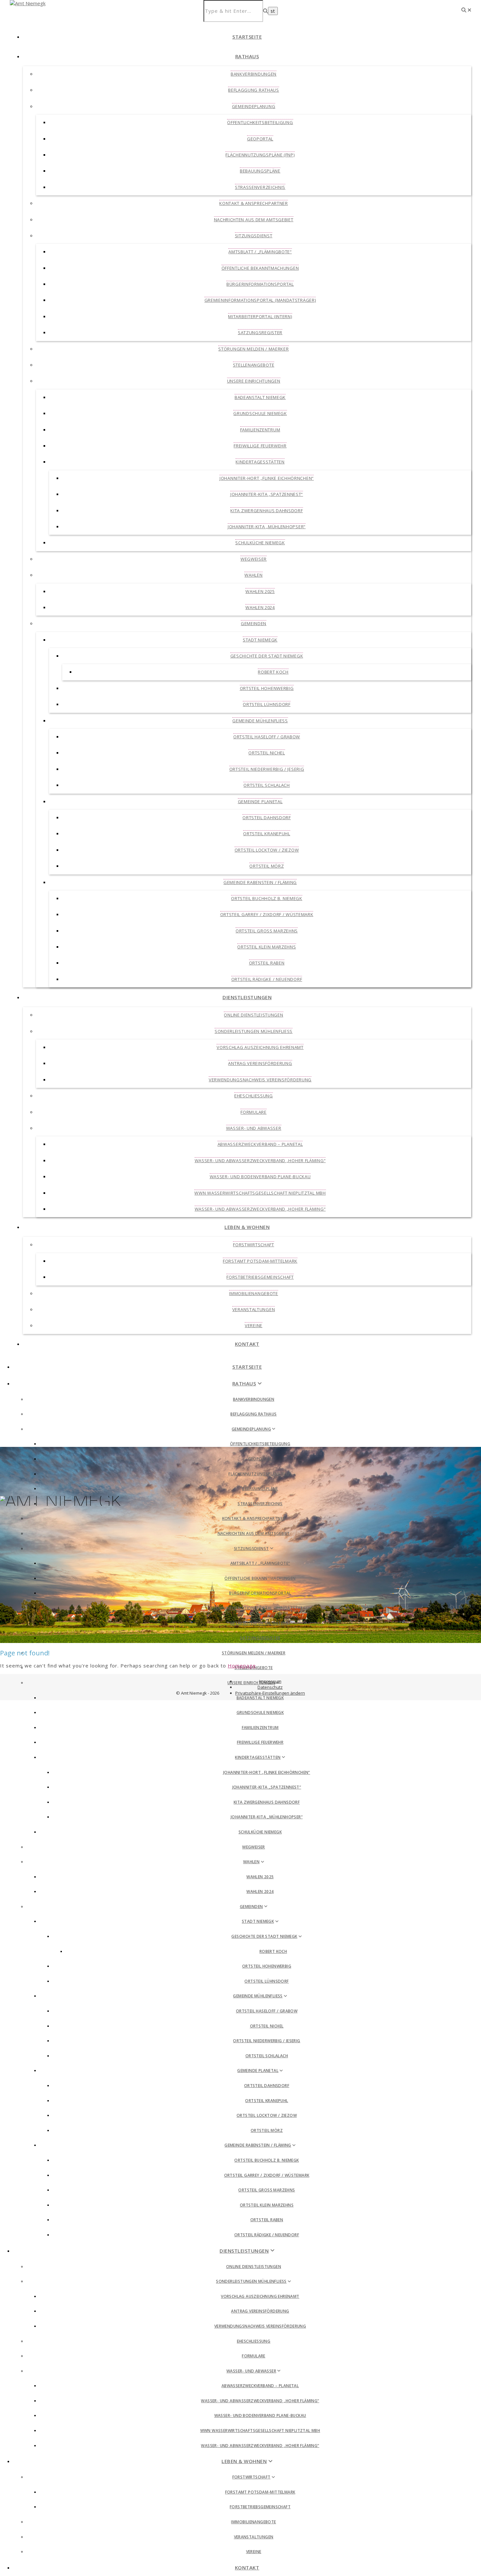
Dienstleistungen (247, 997)
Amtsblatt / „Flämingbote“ (260, 252)
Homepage (242, 1666)
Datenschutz (270, 1687)
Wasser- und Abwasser (254, 1128)
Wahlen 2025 (260, 591)
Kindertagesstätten (260, 462)
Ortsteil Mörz (267, 866)
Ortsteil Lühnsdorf (267, 704)
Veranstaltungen (254, 1309)
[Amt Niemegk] (28, 3)
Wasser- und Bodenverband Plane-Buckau (260, 1177)
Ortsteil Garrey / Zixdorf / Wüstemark (267, 914)
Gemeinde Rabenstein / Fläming (260, 882)
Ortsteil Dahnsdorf (267, 818)
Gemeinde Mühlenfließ (260, 721)
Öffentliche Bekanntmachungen (260, 268)
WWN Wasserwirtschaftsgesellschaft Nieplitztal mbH (260, 1193)
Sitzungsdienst (254, 236)
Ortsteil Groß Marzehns (267, 931)
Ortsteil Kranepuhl (267, 834)
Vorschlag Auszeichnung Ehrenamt (260, 1047)
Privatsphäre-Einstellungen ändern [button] (270, 1693)
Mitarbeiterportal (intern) (260, 316)
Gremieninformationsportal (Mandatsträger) (260, 300)
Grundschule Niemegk (260, 413)
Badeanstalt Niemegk (260, 397)
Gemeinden (254, 623)
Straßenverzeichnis (260, 187)
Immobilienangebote (254, 1293)
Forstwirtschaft (254, 1245)
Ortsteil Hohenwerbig (267, 688)
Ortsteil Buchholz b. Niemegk (267, 898)
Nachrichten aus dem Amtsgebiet (254, 220)
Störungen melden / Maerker (253, 349)
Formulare (253, 1112)
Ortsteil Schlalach (267, 785)
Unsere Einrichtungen (254, 381)
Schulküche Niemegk (260, 543)
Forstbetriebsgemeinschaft (260, 1277)
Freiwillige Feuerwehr (260, 446)
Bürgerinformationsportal (260, 284)
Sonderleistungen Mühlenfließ (254, 1031)
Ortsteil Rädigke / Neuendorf (267, 979)
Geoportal (260, 139)
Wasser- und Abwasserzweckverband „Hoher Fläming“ (260, 1161)
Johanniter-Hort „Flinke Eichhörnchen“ (267, 478)
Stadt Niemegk (260, 640)
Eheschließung (254, 1096)
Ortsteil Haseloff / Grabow (267, 737)
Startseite (247, 37)
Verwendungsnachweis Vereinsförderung (260, 1080)
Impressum (270, 1681)
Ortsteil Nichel (267, 753)
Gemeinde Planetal (260, 802)
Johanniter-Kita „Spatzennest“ (267, 494)
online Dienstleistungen (253, 1015)
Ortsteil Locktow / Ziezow (267, 850)
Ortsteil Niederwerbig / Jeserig (267, 769)
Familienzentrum (260, 430)
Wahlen (253, 575)
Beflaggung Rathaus (254, 90)
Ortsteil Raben (267, 963)
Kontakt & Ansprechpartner (254, 203)
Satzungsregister (260, 333)
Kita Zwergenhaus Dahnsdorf (267, 511)
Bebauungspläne (260, 171)
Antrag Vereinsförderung (260, 1063)
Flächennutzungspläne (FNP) (260, 155)
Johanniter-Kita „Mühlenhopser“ (267, 527)
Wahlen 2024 (260, 607)
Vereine (254, 1325)
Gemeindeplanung (254, 106)
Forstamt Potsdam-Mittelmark (260, 1261)
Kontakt (247, 1344)
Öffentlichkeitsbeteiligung (260, 122)
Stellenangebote (254, 365)
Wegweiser (254, 559)
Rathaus (247, 56)
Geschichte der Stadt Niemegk (267, 656)
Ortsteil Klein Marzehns (267, 947)
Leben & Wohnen (247, 1227)
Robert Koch (273, 672)
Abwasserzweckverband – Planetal (260, 1144)
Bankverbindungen (254, 74)
